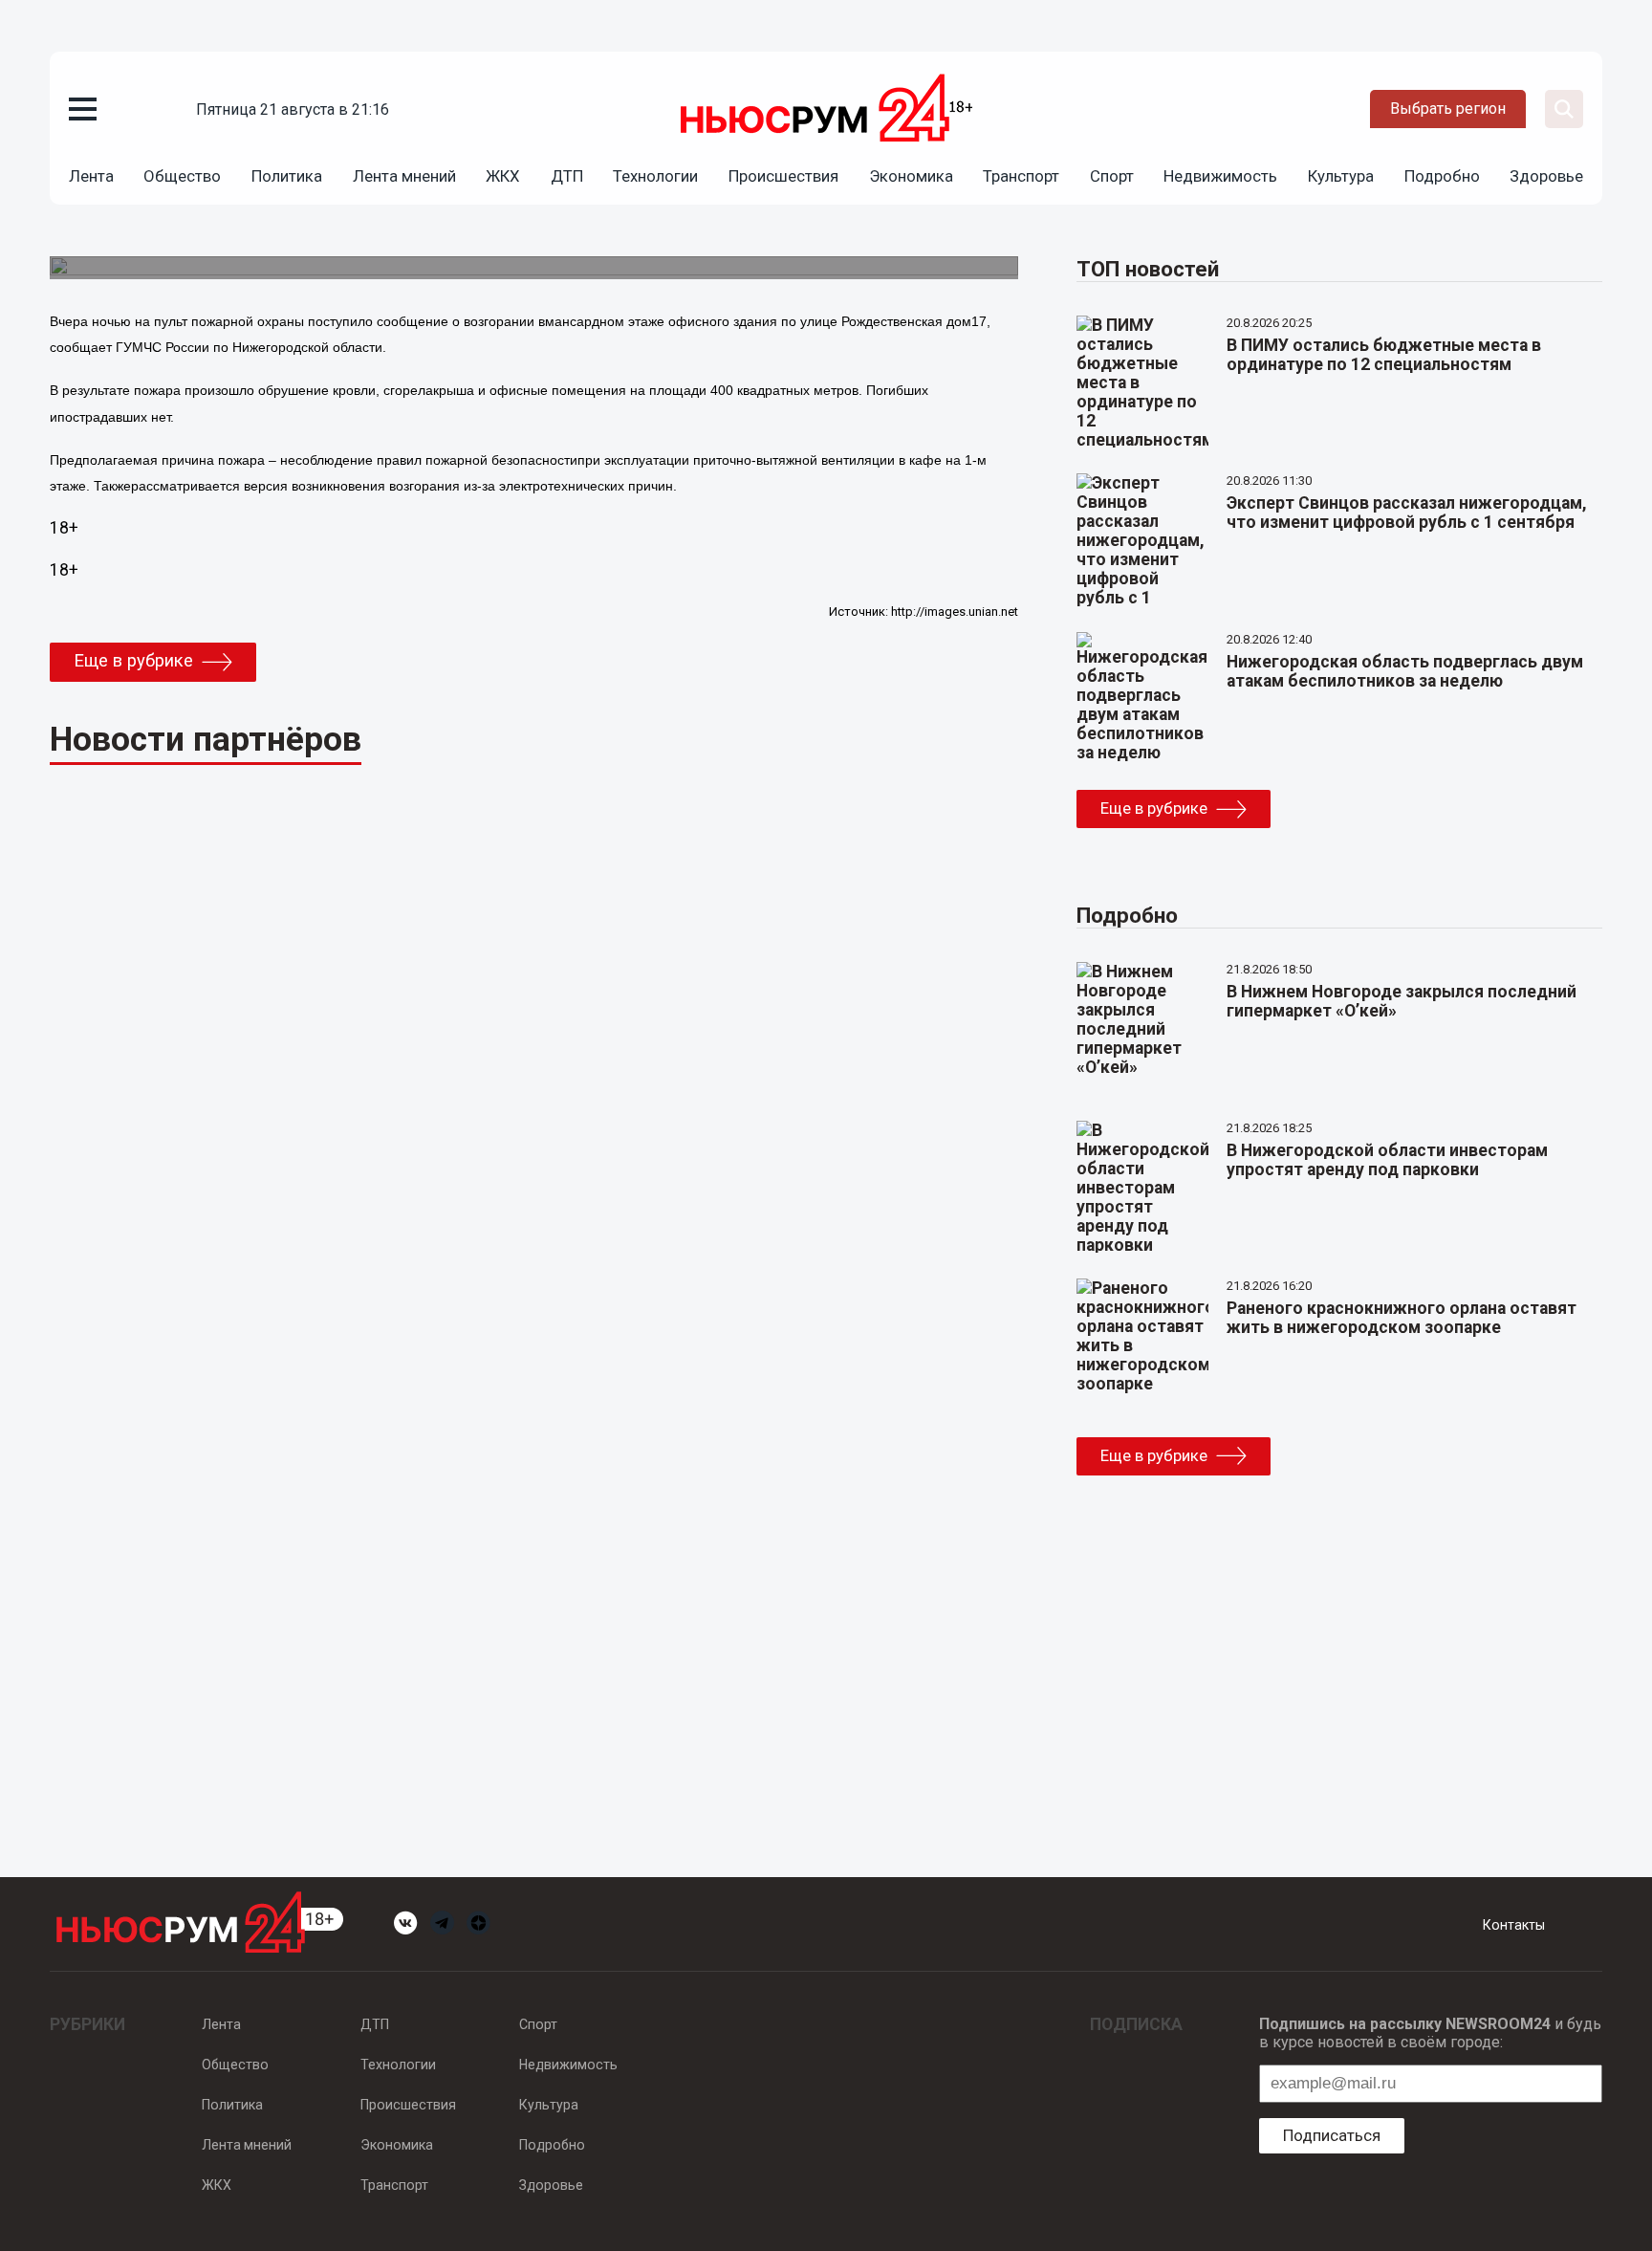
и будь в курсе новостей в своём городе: (1430, 2033)
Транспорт (1021, 176)
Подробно (1442, 176)
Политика (287, 176)
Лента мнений (404, 176)
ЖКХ (503, 176)
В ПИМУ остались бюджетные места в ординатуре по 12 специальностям (1384, 355)
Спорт (1112, 176)
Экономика (911, 176)
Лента (91, 176)
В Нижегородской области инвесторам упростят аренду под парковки (1387, 1160)
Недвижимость (1220, 176)
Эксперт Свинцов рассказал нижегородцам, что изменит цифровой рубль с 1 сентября (1407, 513)
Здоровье (1546, 176)
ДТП (567, 176)
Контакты (1514, 1925)
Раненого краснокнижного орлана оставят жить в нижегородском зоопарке (1402, 1318)
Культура (1341, 176)
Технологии (655, 176)
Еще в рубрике (133, 661)
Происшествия (783, 176)
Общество (182, 176)
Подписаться (1332, 2135)
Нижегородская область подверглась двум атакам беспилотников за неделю (1405, 671)
